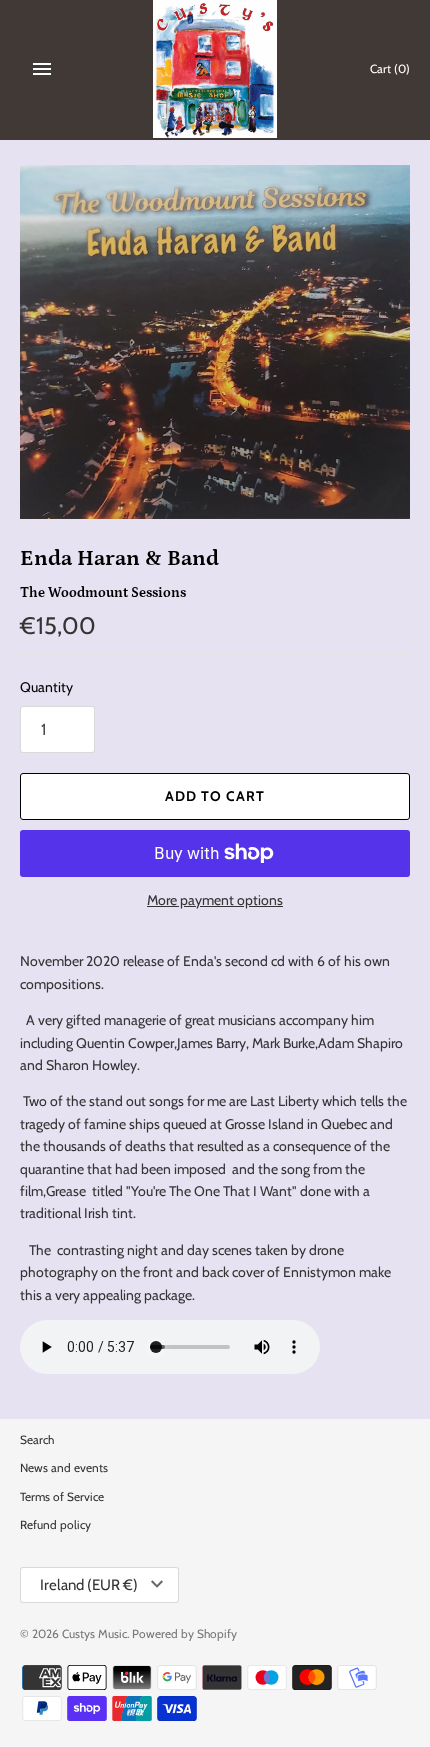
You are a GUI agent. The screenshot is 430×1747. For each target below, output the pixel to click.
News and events (64, 1468)
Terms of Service (62, 1497)
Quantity (46, 687)
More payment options (215, 900)
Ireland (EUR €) (89, 1585)
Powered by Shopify (184, 1634)
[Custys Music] (215, 69)
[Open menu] (42, 69)
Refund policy (55, 1525)
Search (37, 1440)
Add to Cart (215, 796)
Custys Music (94, 1634)
